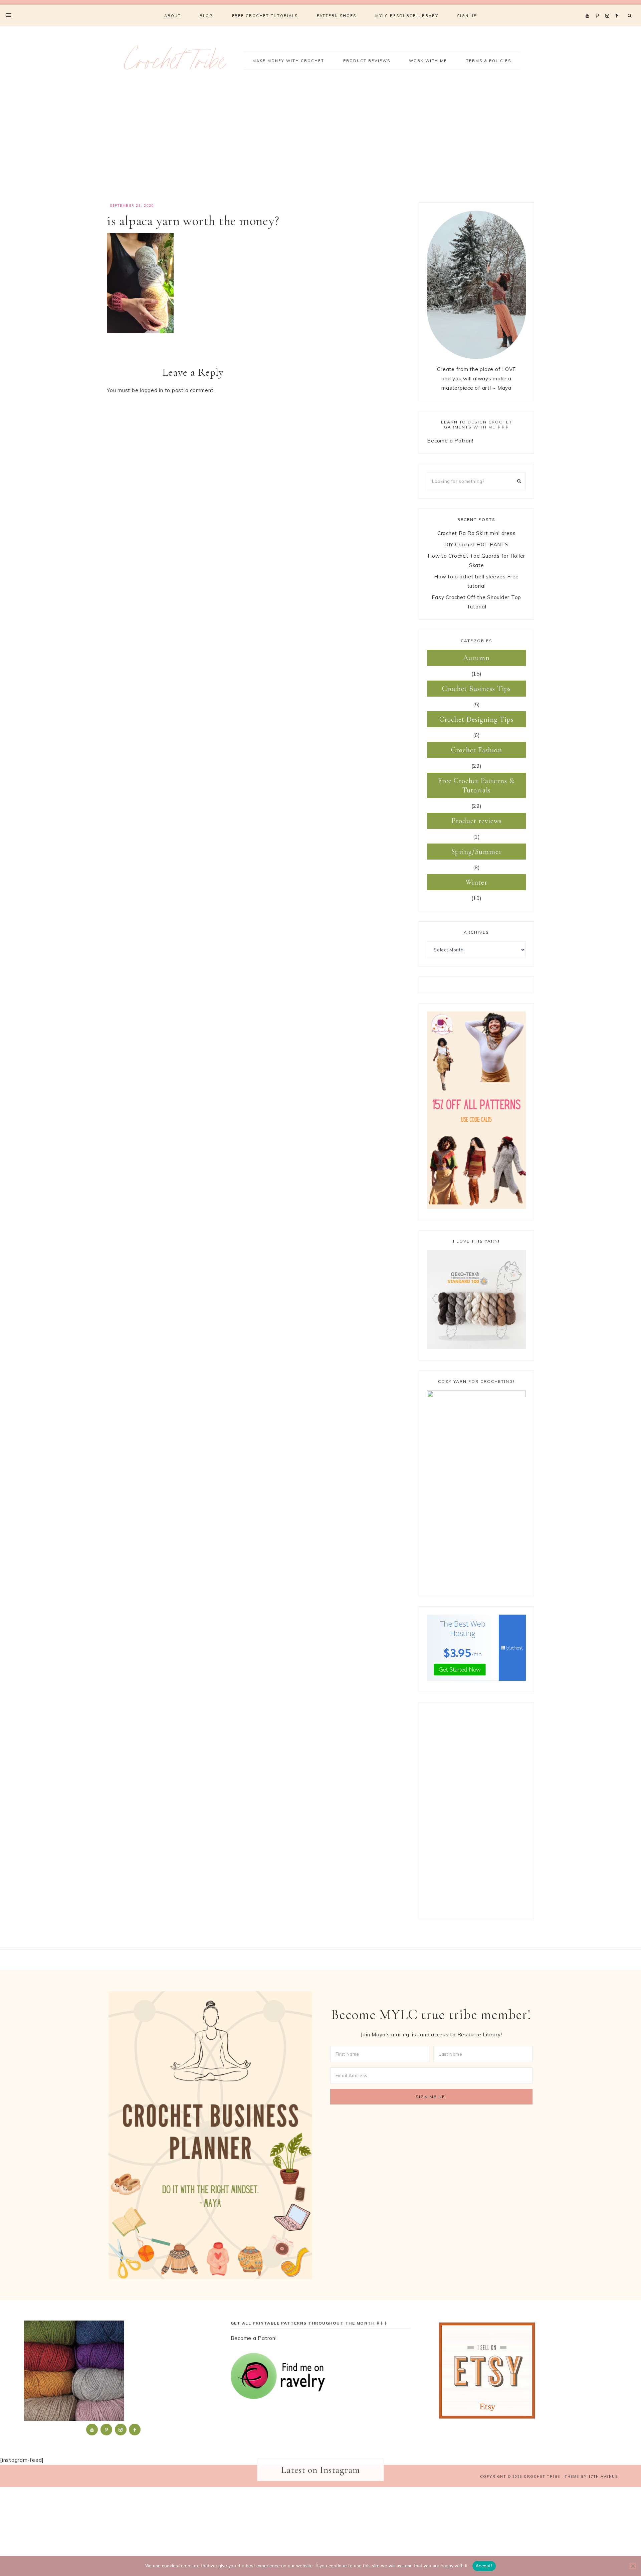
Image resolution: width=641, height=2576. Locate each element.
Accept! (484, 2566)
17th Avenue (603, 2476)
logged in (152, 390)
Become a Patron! (450, 441)
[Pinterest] (599, 7)
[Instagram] (608, 7)
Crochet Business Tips (476, 689)
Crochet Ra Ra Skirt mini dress (477, 533)
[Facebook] (619, 7)
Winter (476, 882)
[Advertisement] (320, 146)
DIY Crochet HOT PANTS (477, 544)
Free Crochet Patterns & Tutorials (476, 785)
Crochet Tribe (175, 65)
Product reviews (477, 821)
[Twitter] (589, 7)
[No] (633, 2566)
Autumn (476, 658)
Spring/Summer (477, 852)
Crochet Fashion (477, 750)
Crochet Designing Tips (476, 719)
